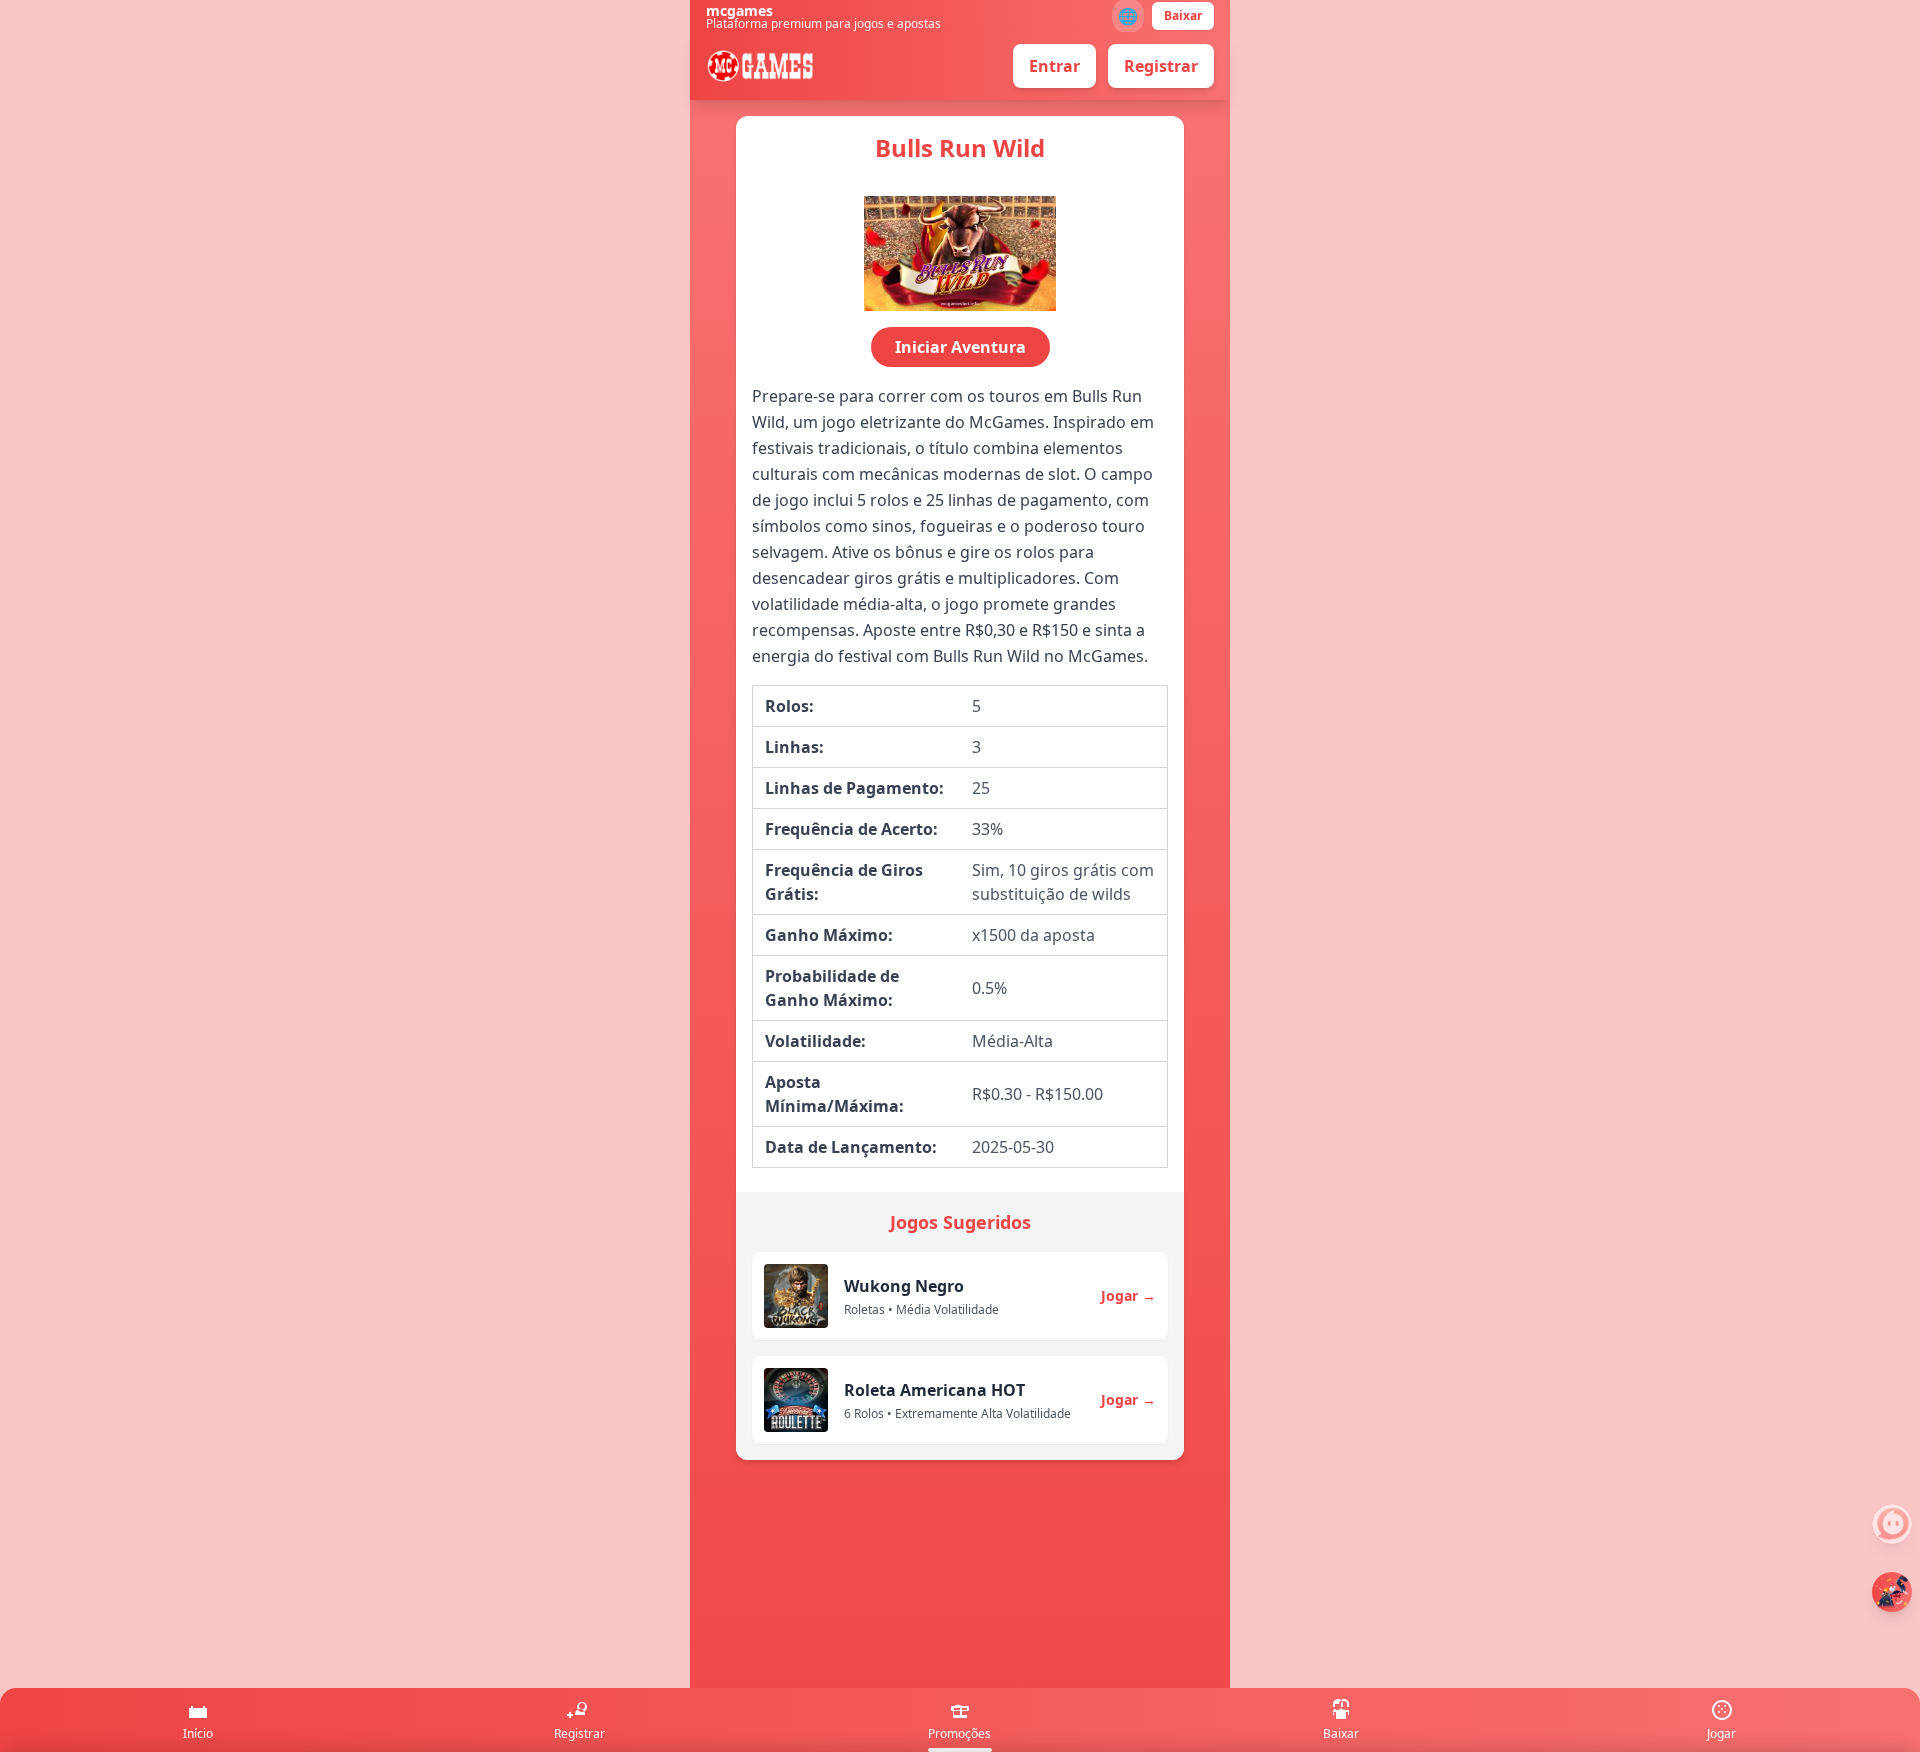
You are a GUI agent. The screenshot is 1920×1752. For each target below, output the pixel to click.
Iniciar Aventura (960, 347)
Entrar (1054, 66)
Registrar (1161, 66)
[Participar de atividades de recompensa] (1892, 1592)
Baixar (1183, 15)
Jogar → (1128, 1295)
